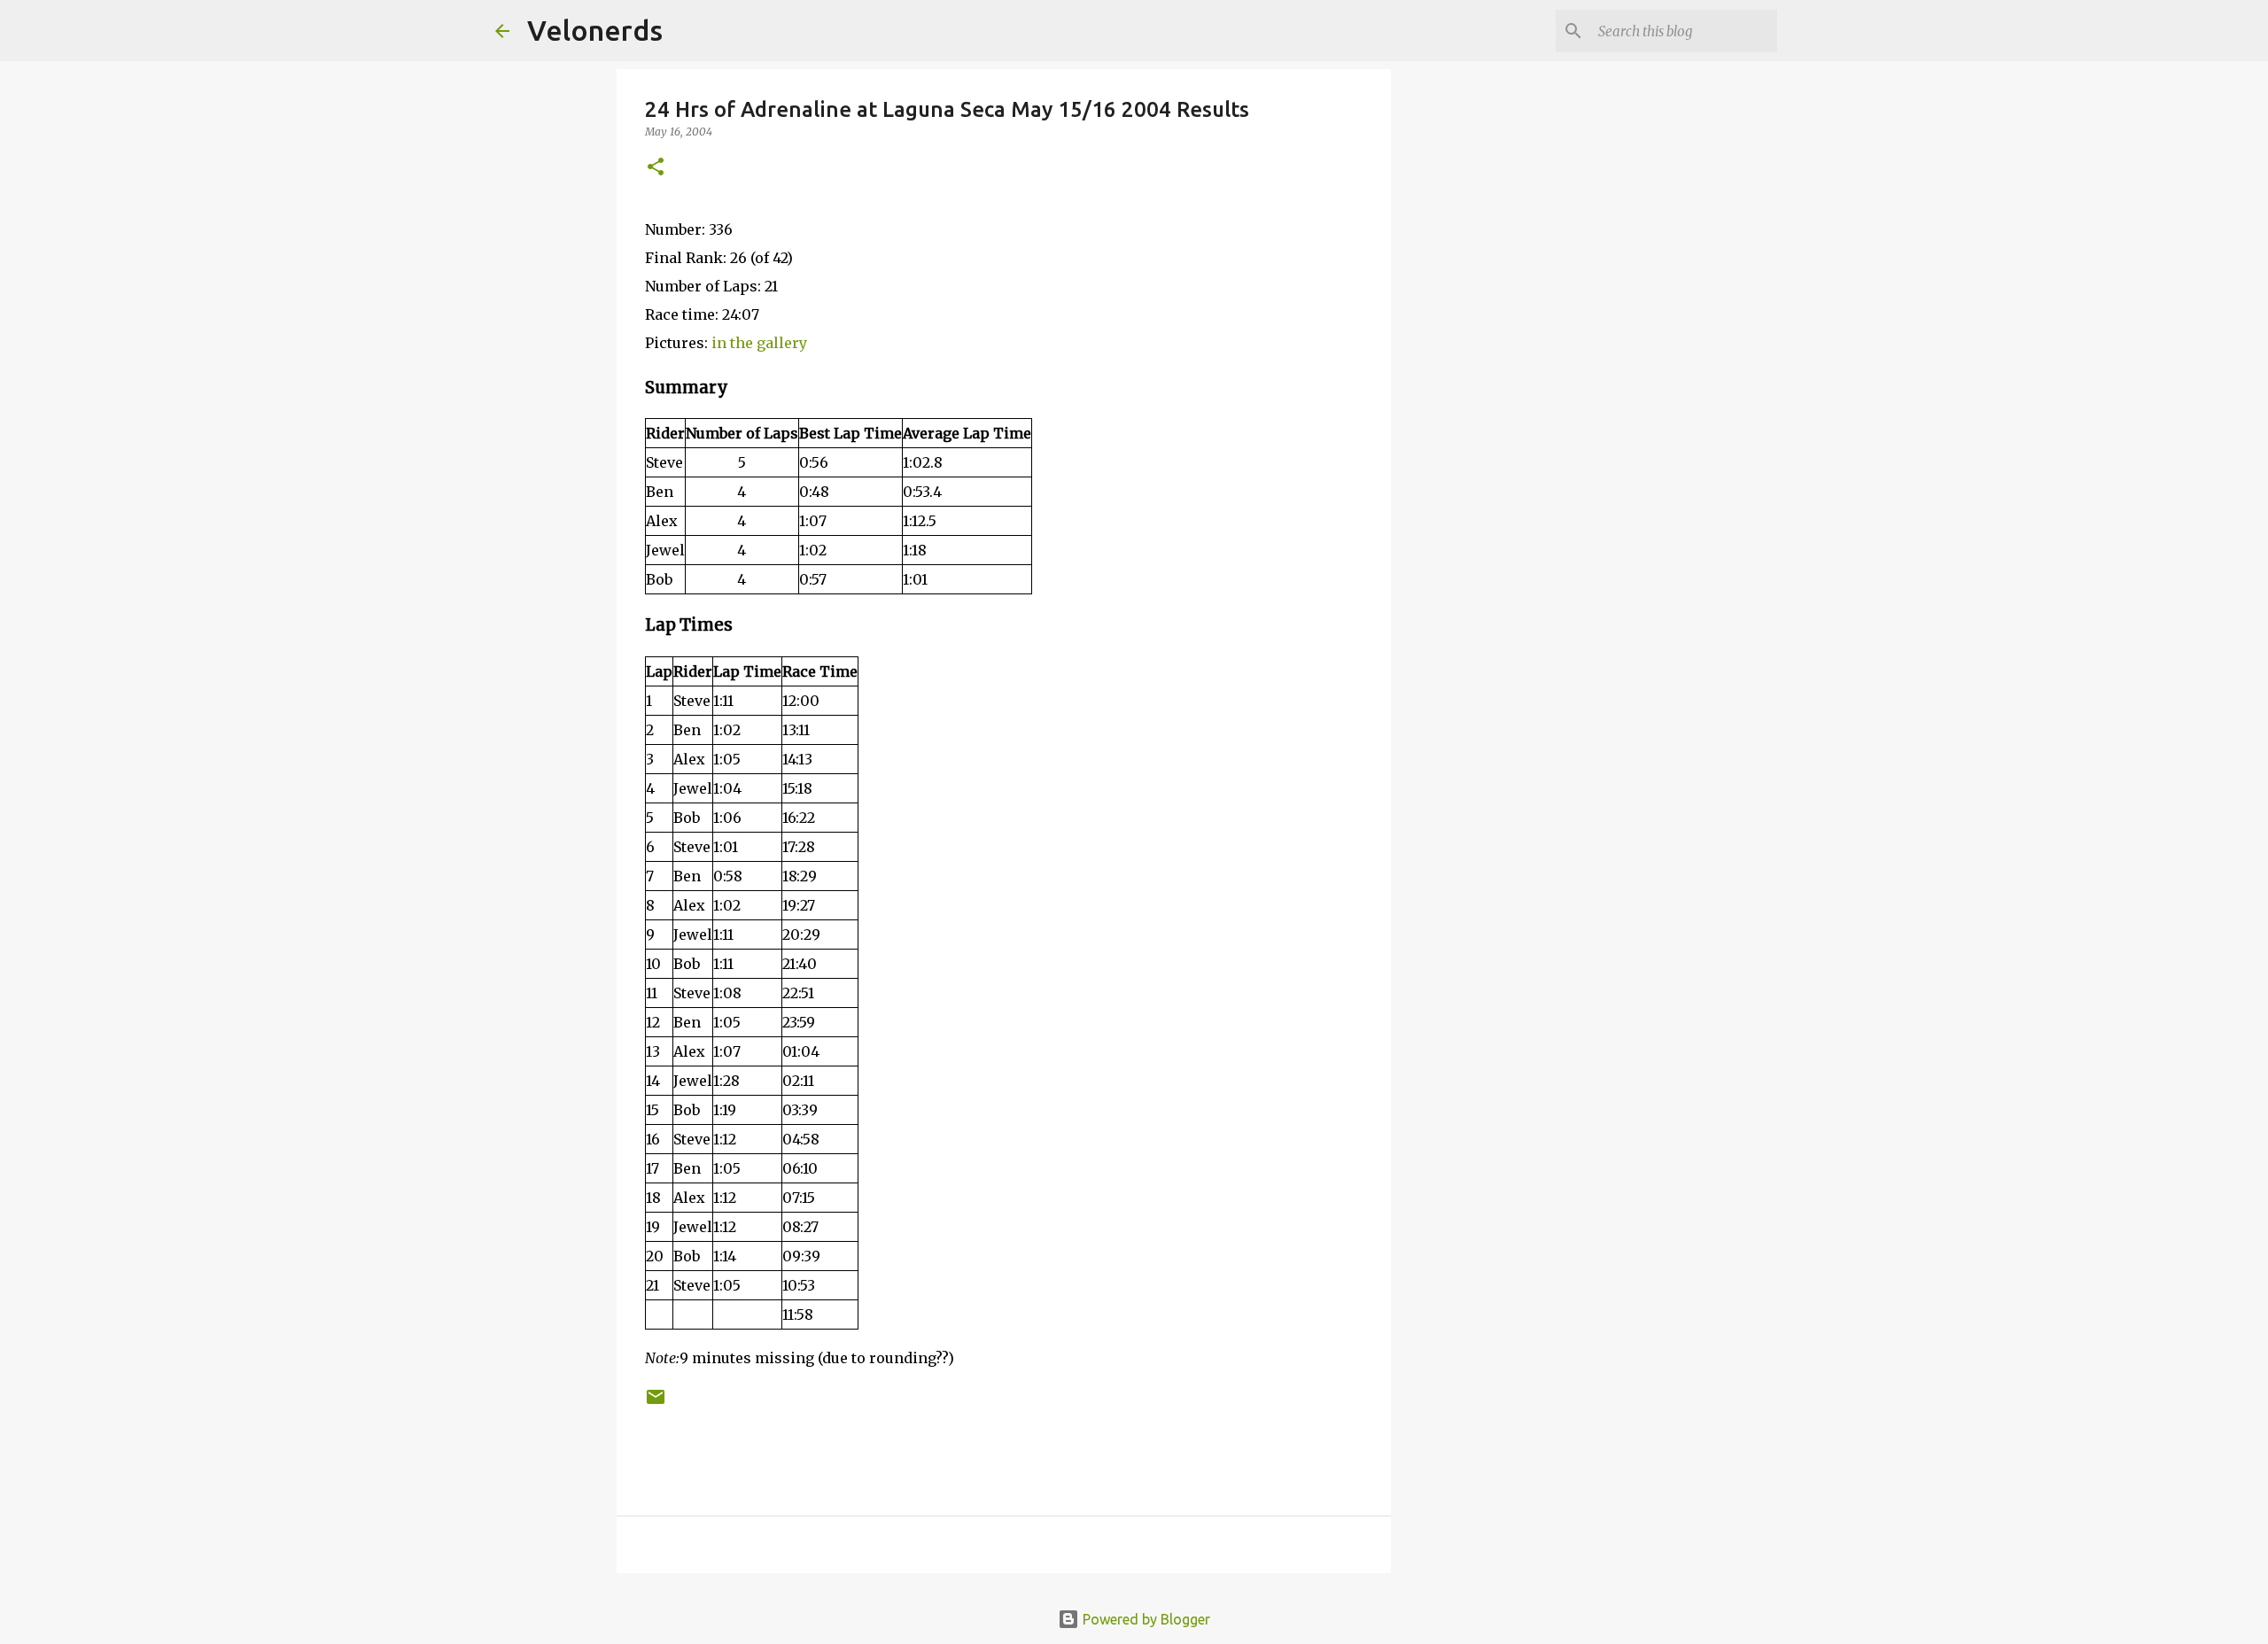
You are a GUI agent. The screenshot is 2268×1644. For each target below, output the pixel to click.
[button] (656, 168)
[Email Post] (656, 1404)
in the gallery (759, 343)
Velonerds (595, 30)
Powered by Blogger (1145, 1619)
